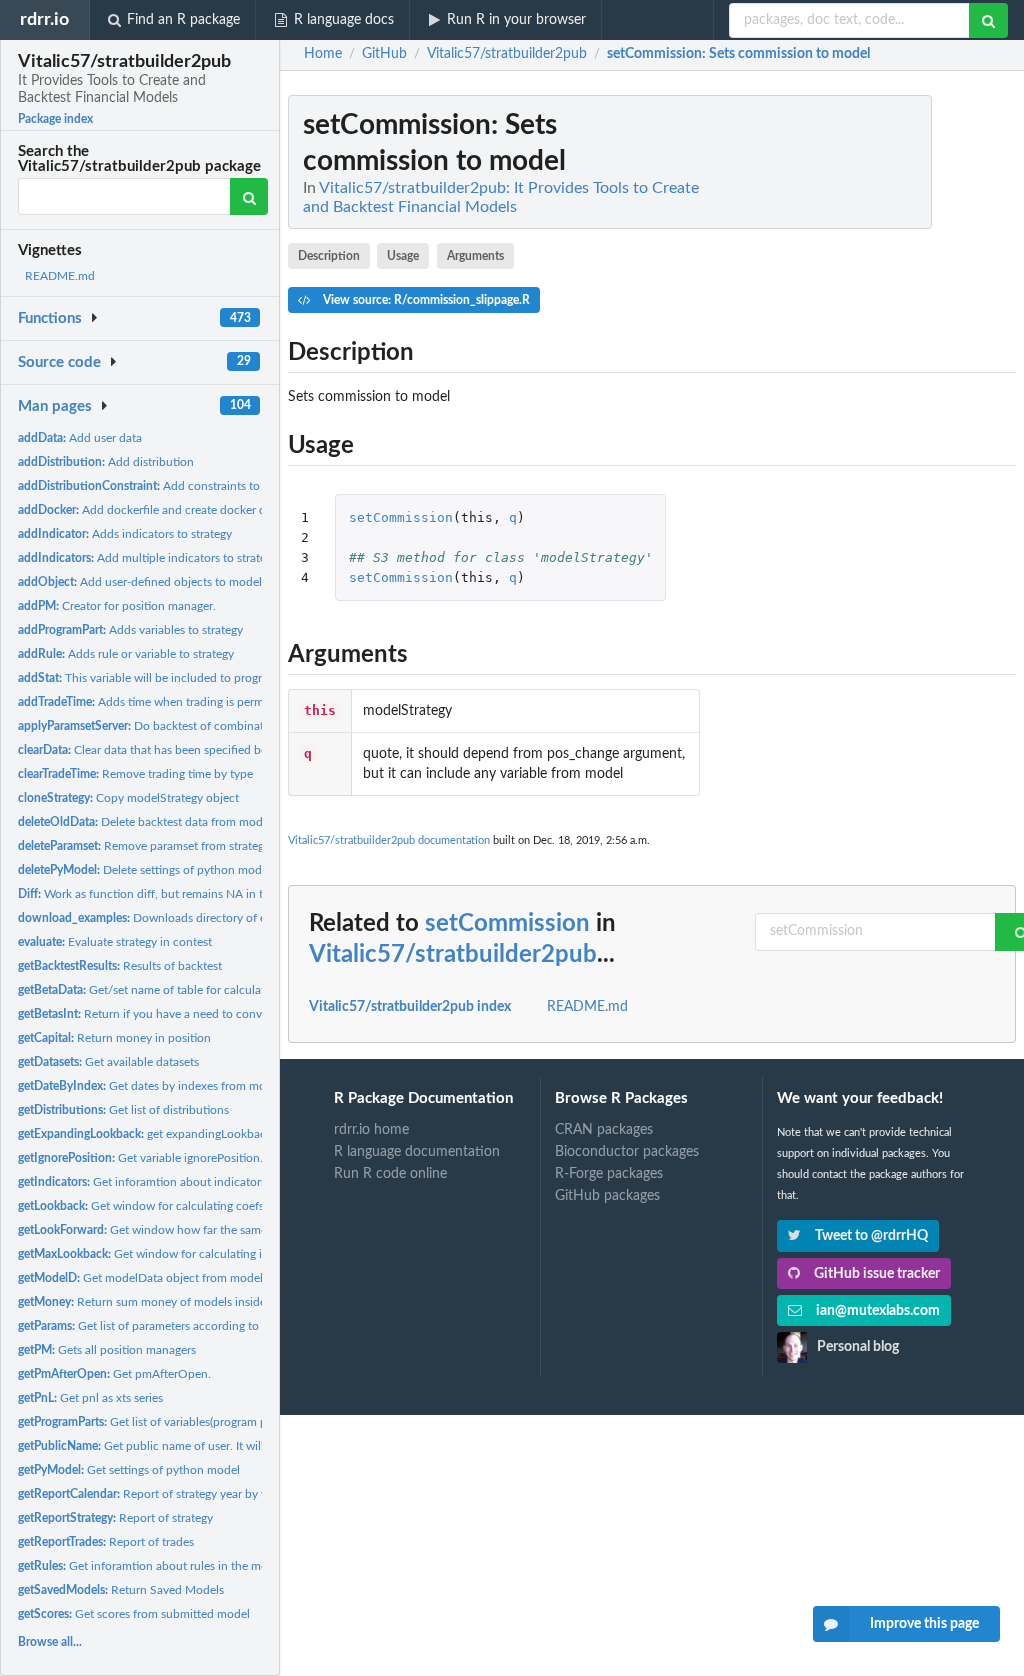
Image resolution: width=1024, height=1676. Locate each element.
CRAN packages (604, 1130)
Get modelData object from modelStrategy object (180, 1278)
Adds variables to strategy (130, 630)
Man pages (55, 406)
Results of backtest (120, 966)
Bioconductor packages (627, 1152)
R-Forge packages (609, 1174)
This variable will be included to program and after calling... (196, 678)
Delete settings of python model (144, 870)
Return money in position (114, 1038)
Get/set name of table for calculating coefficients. (183, 990)
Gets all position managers (107, 1350)
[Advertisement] (866, 395)
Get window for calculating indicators (164, 1254)
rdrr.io (44, 19)
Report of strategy (115, 1518)
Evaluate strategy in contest (115, 942)
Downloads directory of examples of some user (198, 918)
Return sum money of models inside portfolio (166, 1302)
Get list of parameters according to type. (153, 1326)
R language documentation (417, 1152)
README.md (60, 276)
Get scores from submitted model (134, 1614)
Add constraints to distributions (173, 486)
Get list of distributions (123, 1110)
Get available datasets (108, 1062)
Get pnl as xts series (90, 1398)
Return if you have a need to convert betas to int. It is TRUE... (211, 1014)
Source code (59, 362)
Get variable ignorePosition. (140, 1158)
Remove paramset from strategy (144, 846)
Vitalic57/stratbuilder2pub (453, 955)
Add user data (80, 438)
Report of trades (106, 1542)
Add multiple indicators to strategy (148, 558)
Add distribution (106, 462)
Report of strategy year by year (150, 1494)
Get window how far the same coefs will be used (190, 1230)
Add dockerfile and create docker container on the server (199, 510)
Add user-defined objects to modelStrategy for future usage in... (215, 582)
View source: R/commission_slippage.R (425, 300)
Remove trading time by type (135, 774)
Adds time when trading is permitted (153, 702)
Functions (50, 318)
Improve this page (924, 1624)
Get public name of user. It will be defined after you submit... (219, 1446)
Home (323, 54)
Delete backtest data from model (145, 822)
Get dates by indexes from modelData (162, 1086)
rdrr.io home (371, 1130)
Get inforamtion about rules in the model (151, 1566)
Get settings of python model (129, 1470)
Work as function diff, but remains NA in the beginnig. (172, 894)
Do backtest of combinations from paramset (191, 726)
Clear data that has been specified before (153, 750)
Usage (403, 256)
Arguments (475, 256)
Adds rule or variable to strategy (126, 654)
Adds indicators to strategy (125, 534)
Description (329, 256)
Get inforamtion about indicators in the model (176, 1182)
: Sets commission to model (738, 54)
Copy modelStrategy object (128, 798)
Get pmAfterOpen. (114, 1374)
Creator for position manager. (117, 606)
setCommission (401, 517)
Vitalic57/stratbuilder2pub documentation (389, 840)
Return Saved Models (121, 1590)
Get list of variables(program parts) (153, 1422)
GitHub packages (607, 1196)
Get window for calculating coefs (141, 1206)
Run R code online (390, 1174)
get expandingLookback (145, 1134)
